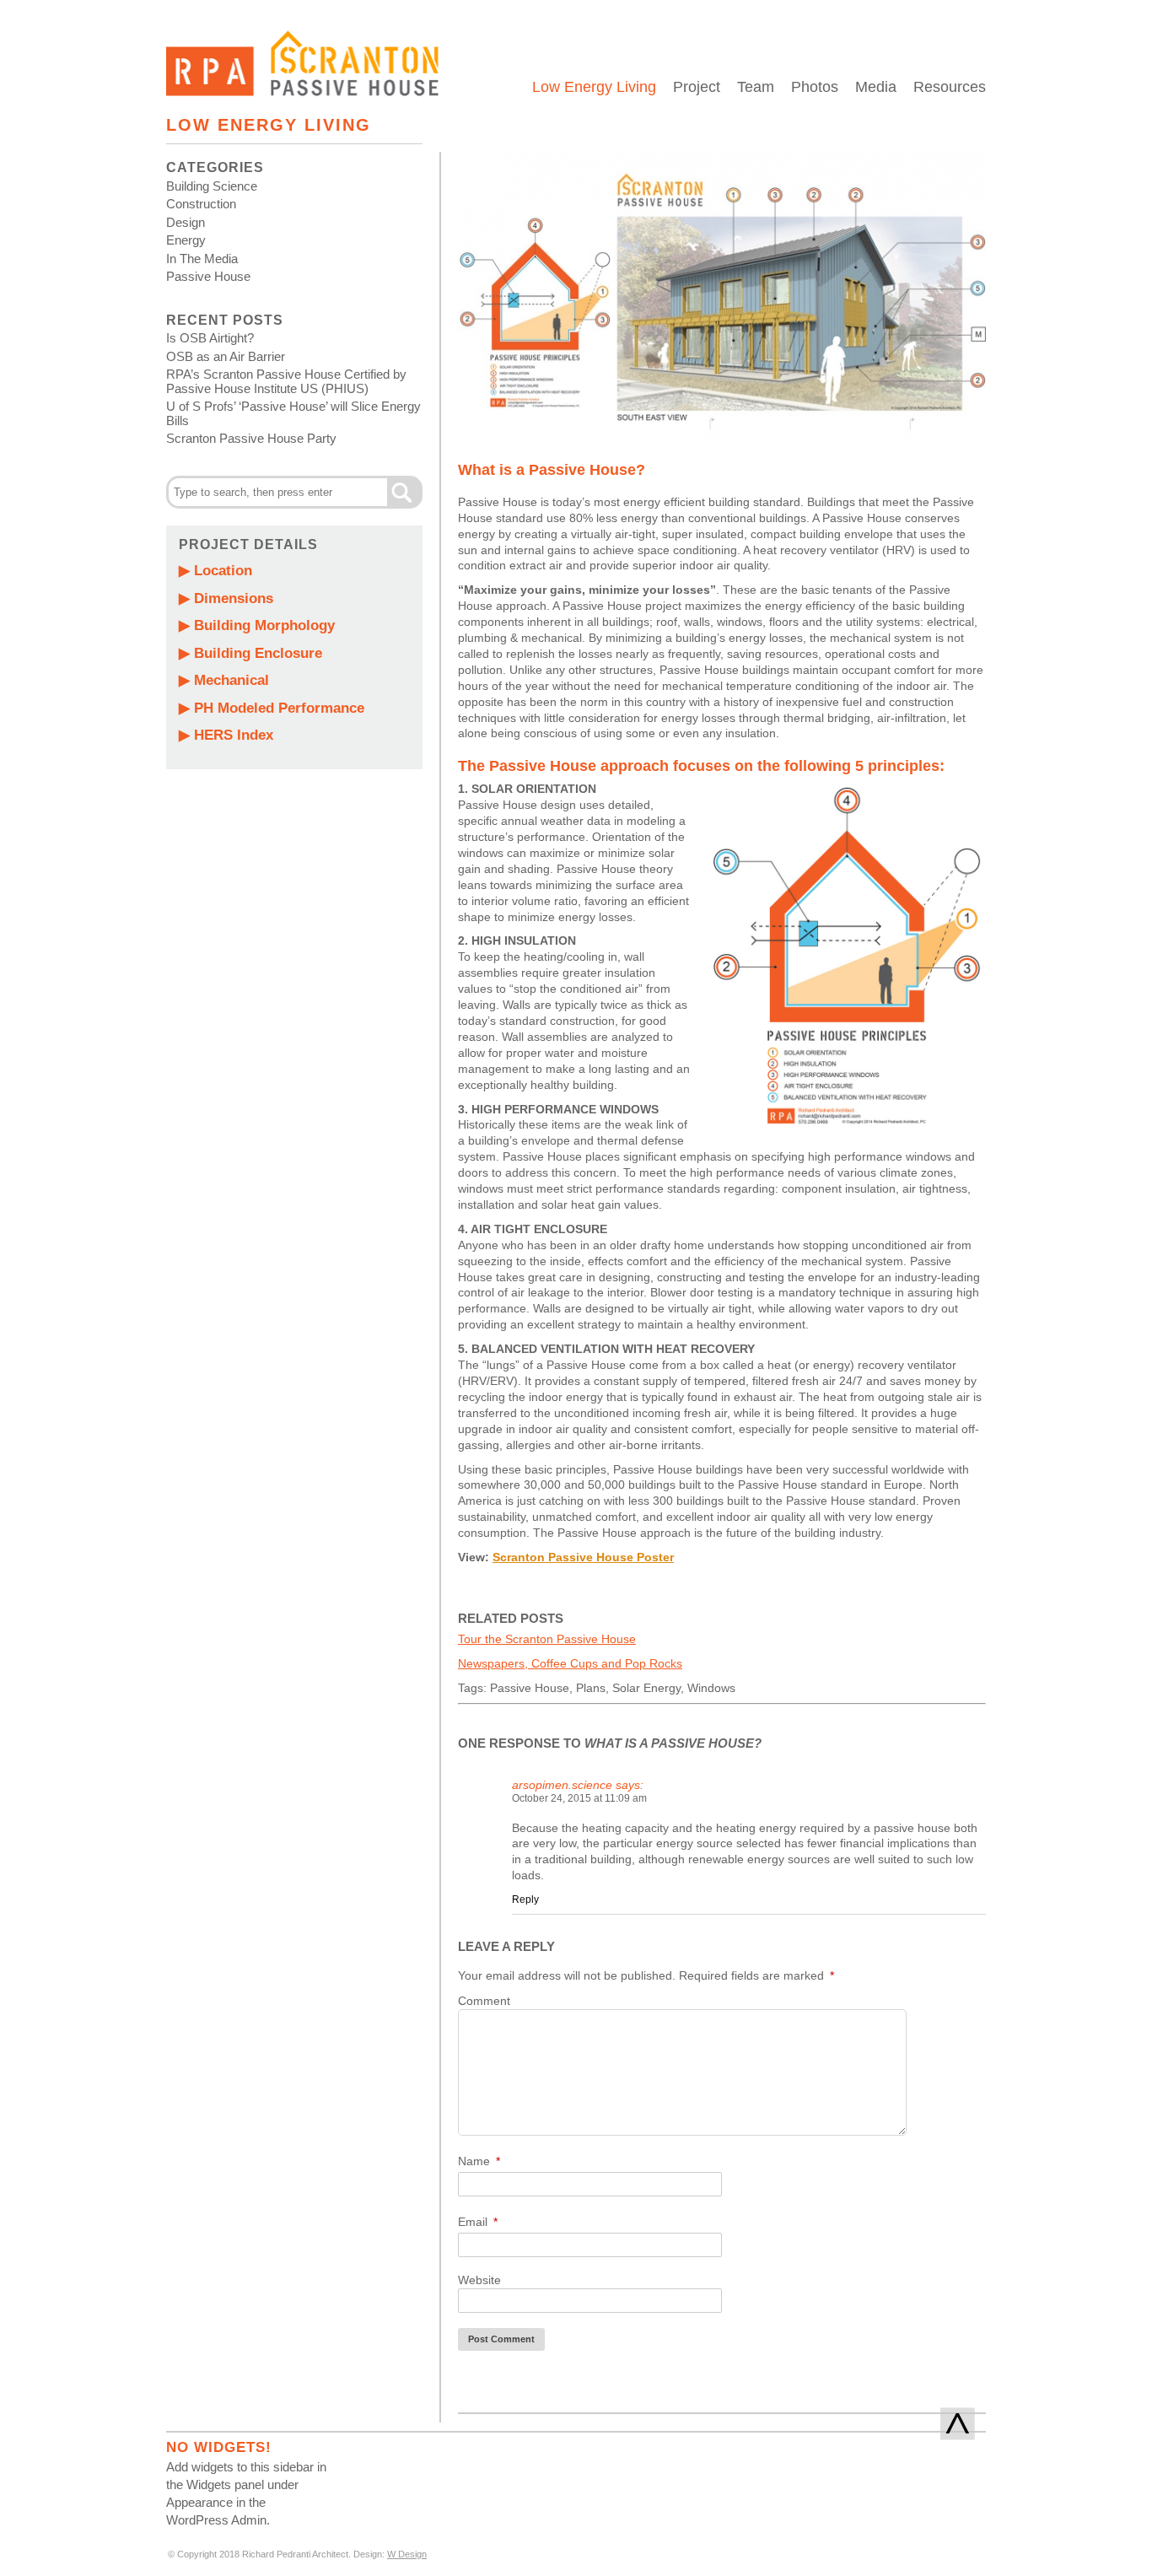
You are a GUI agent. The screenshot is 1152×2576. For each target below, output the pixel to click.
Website (479, 2280)
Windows (711, 1688)
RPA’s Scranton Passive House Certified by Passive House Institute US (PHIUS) (286, 381)
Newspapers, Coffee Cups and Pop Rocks (570, 1663)
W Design (407, 2554)
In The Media (202, 259)
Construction (201, 204)
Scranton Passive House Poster (583, 1557)
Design (186, 222)
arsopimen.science (562, 1785)
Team (756, 87)
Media (876, 87)
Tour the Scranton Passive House (547, 1639)
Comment (484, 2001)
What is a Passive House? (552, 470)
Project (697, 87)
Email (478, 2222)
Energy (186, 240)
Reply (525, 1900)
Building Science (212, 186)
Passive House (208, 276)
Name (479, 2161)
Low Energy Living (594, 87)
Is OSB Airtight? (210, 338)
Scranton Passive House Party (251, 438)
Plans (591, 1688)
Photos (815, 87)
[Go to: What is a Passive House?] (722, 444)
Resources (950, 87)
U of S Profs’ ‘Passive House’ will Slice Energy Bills (293, 413)
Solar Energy (646, 1688)
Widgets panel (225, 2484)
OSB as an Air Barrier (226, 356)
